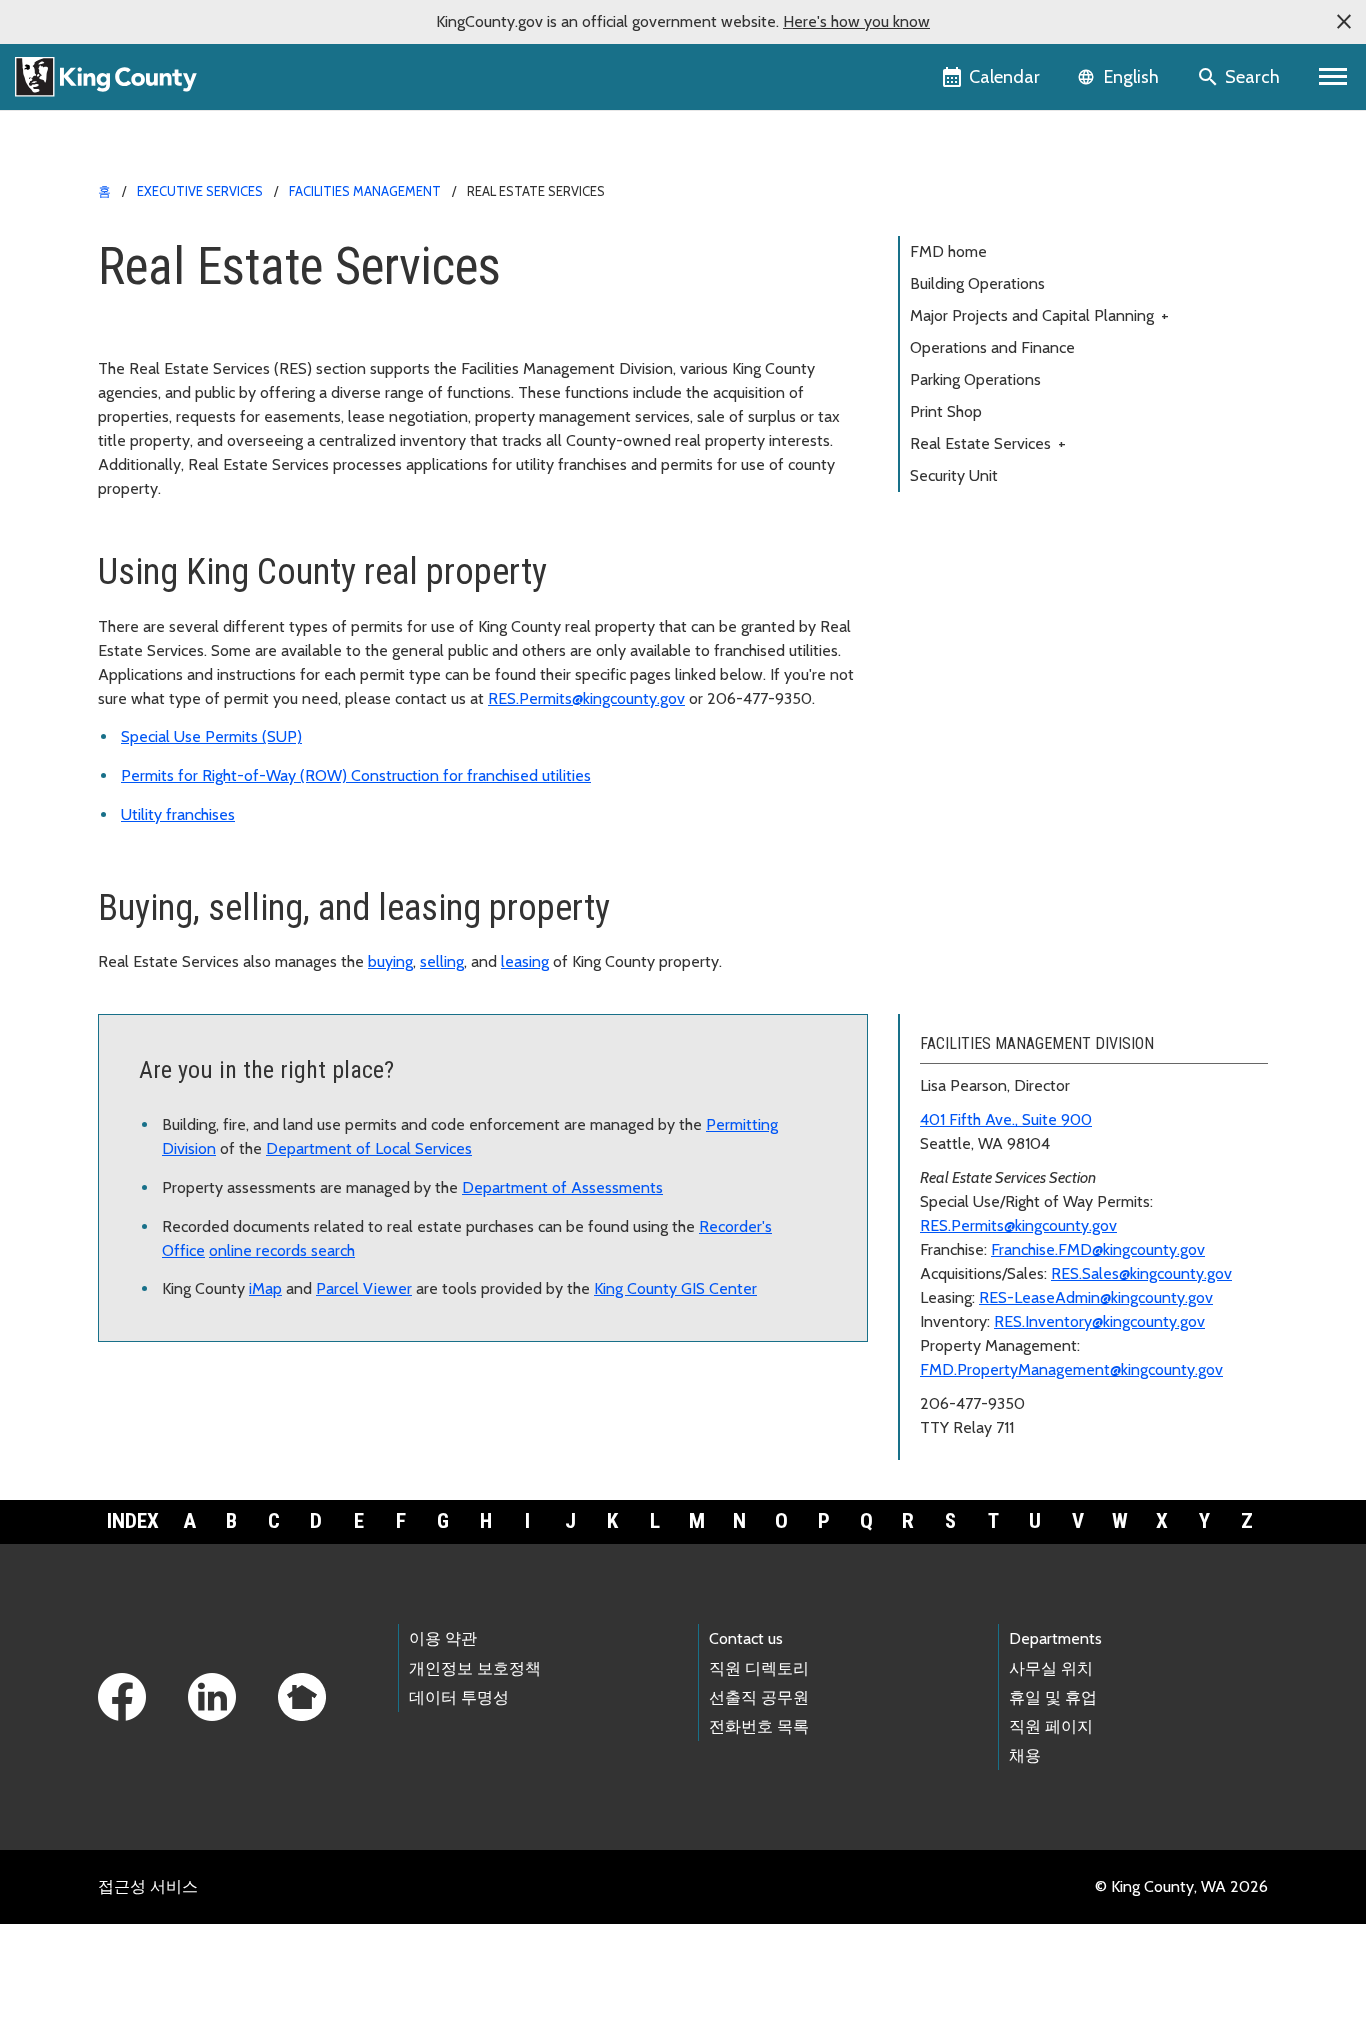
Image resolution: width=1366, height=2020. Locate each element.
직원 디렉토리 (759, 1668)
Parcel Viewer (364, 1288)
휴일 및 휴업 (1053, 1697)
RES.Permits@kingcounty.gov (586, 698)
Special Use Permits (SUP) (211, 736)
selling (442, 961)
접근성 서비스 (148, 1886)
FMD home (948, 251)
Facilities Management (365, 191)
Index (133, 1521)
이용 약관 (443, 1638)
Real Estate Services (988, 443)
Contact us (746, 1638)
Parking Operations (975, 379)
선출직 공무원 (759, 1697)
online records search (282, 1250)
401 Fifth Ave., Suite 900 (1006, 1119)
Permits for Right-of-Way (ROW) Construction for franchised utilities (356, 775)
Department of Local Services (369, 1148)
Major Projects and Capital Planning (1039, 315)
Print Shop (946, 411)
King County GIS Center (675, 1288)
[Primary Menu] (1333, 77)
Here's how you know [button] (856, 21)
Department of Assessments (562, 1187)
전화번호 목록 (759, 1726)
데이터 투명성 (459, 1697)
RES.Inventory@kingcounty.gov (1099, 1321)
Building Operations (977, 283)
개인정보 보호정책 (475, 1668)
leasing (525, 961)
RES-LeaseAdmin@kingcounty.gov (1096, 1297)
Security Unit (954, 475)
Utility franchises (178, 814)
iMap (265, 1288)
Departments (1055, 1638)
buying (390, 961)
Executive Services (200, 191)
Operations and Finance (992, 347)
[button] (1344, 22)
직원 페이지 (1051, 1726)
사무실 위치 (1051, 1668)
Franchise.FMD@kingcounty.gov (1098, 1249)
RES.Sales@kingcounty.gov (1141, 1273)
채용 (1025, 1755)
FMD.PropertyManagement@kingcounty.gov (1071, 1369)
